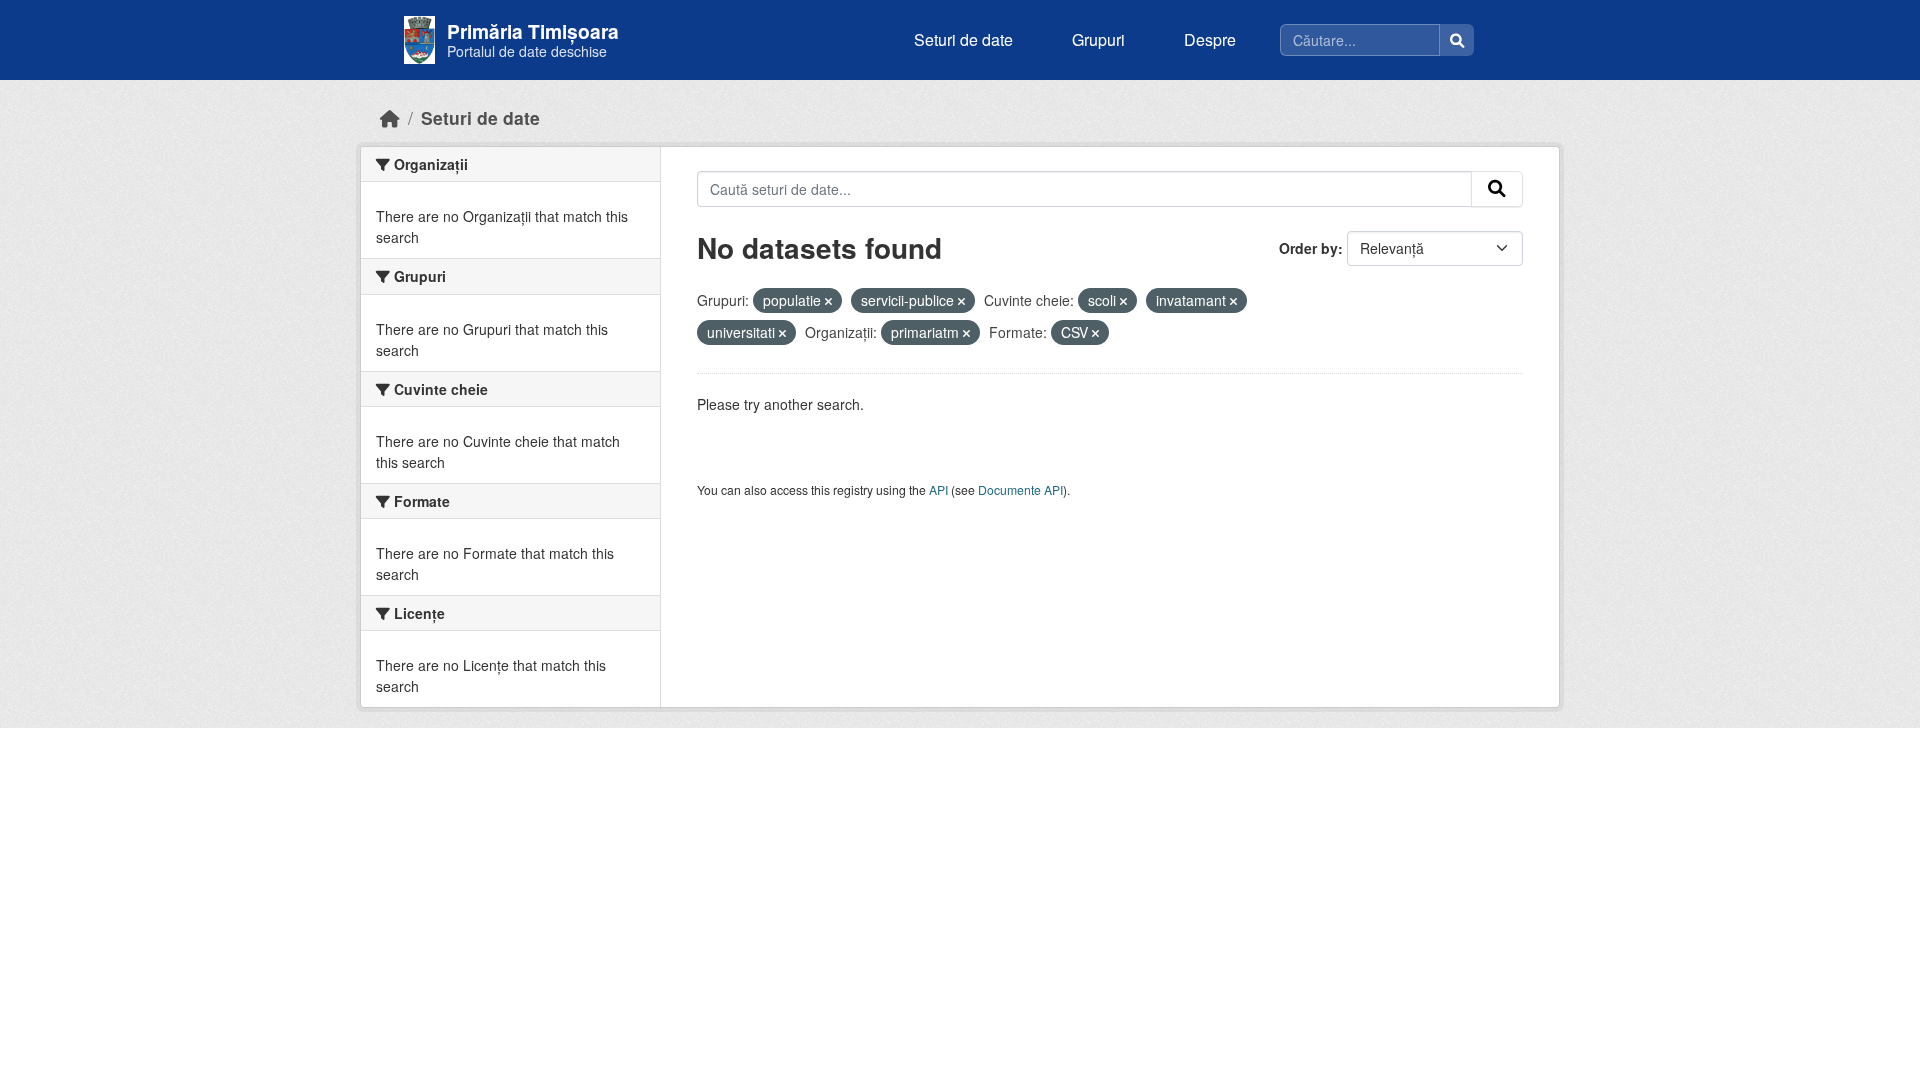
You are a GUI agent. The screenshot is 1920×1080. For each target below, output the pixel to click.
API (938, 489)
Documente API (1020, 489)
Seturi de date (963, 39)
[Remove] (828, 301)
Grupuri (1098, 39)
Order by (1308, 248)
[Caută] (1457, 40)
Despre (1210, 39)
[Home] (390, 117)
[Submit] (1497, 189)
